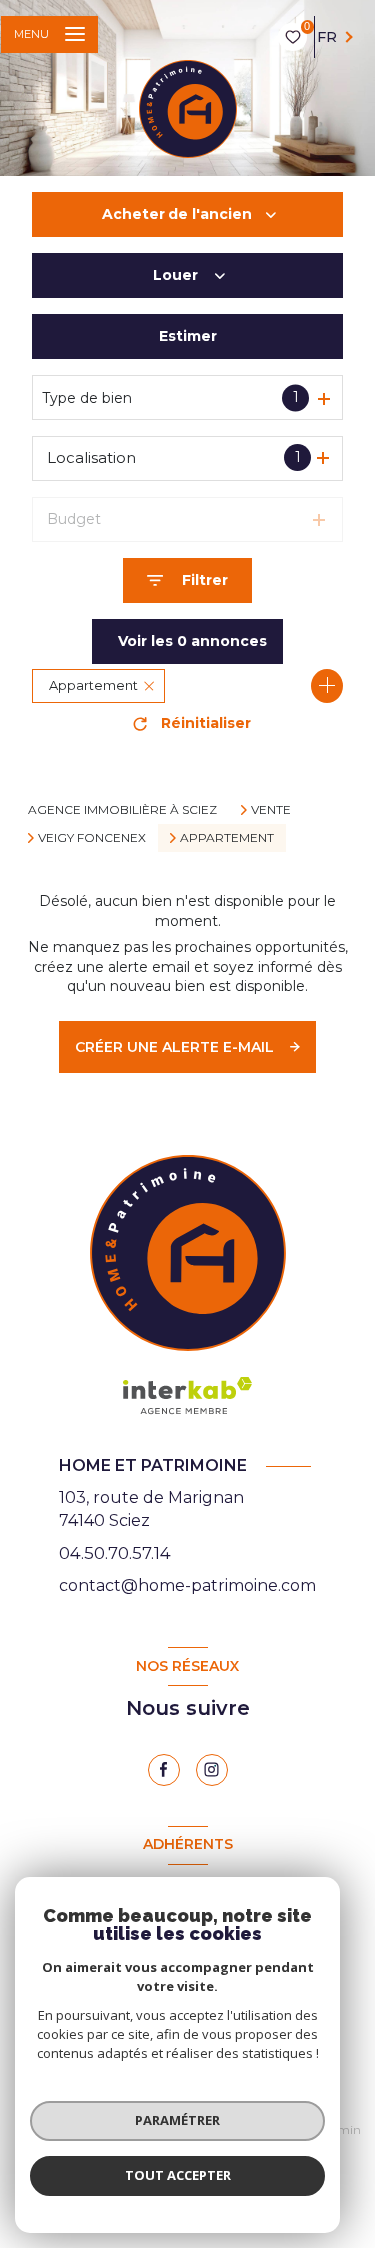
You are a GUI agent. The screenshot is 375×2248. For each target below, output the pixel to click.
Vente (271, 810)
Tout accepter (178, 2175)
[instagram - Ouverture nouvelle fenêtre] (212, 1770)
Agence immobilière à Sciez (122, 809)
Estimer (188, 336)
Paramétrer (177, 2120)
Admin (341, 2129)
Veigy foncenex (92, 838)
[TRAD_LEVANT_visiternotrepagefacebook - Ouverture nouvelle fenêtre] (164, 1770)
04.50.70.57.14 (115, 1553)
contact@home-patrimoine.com (187, 1585)
